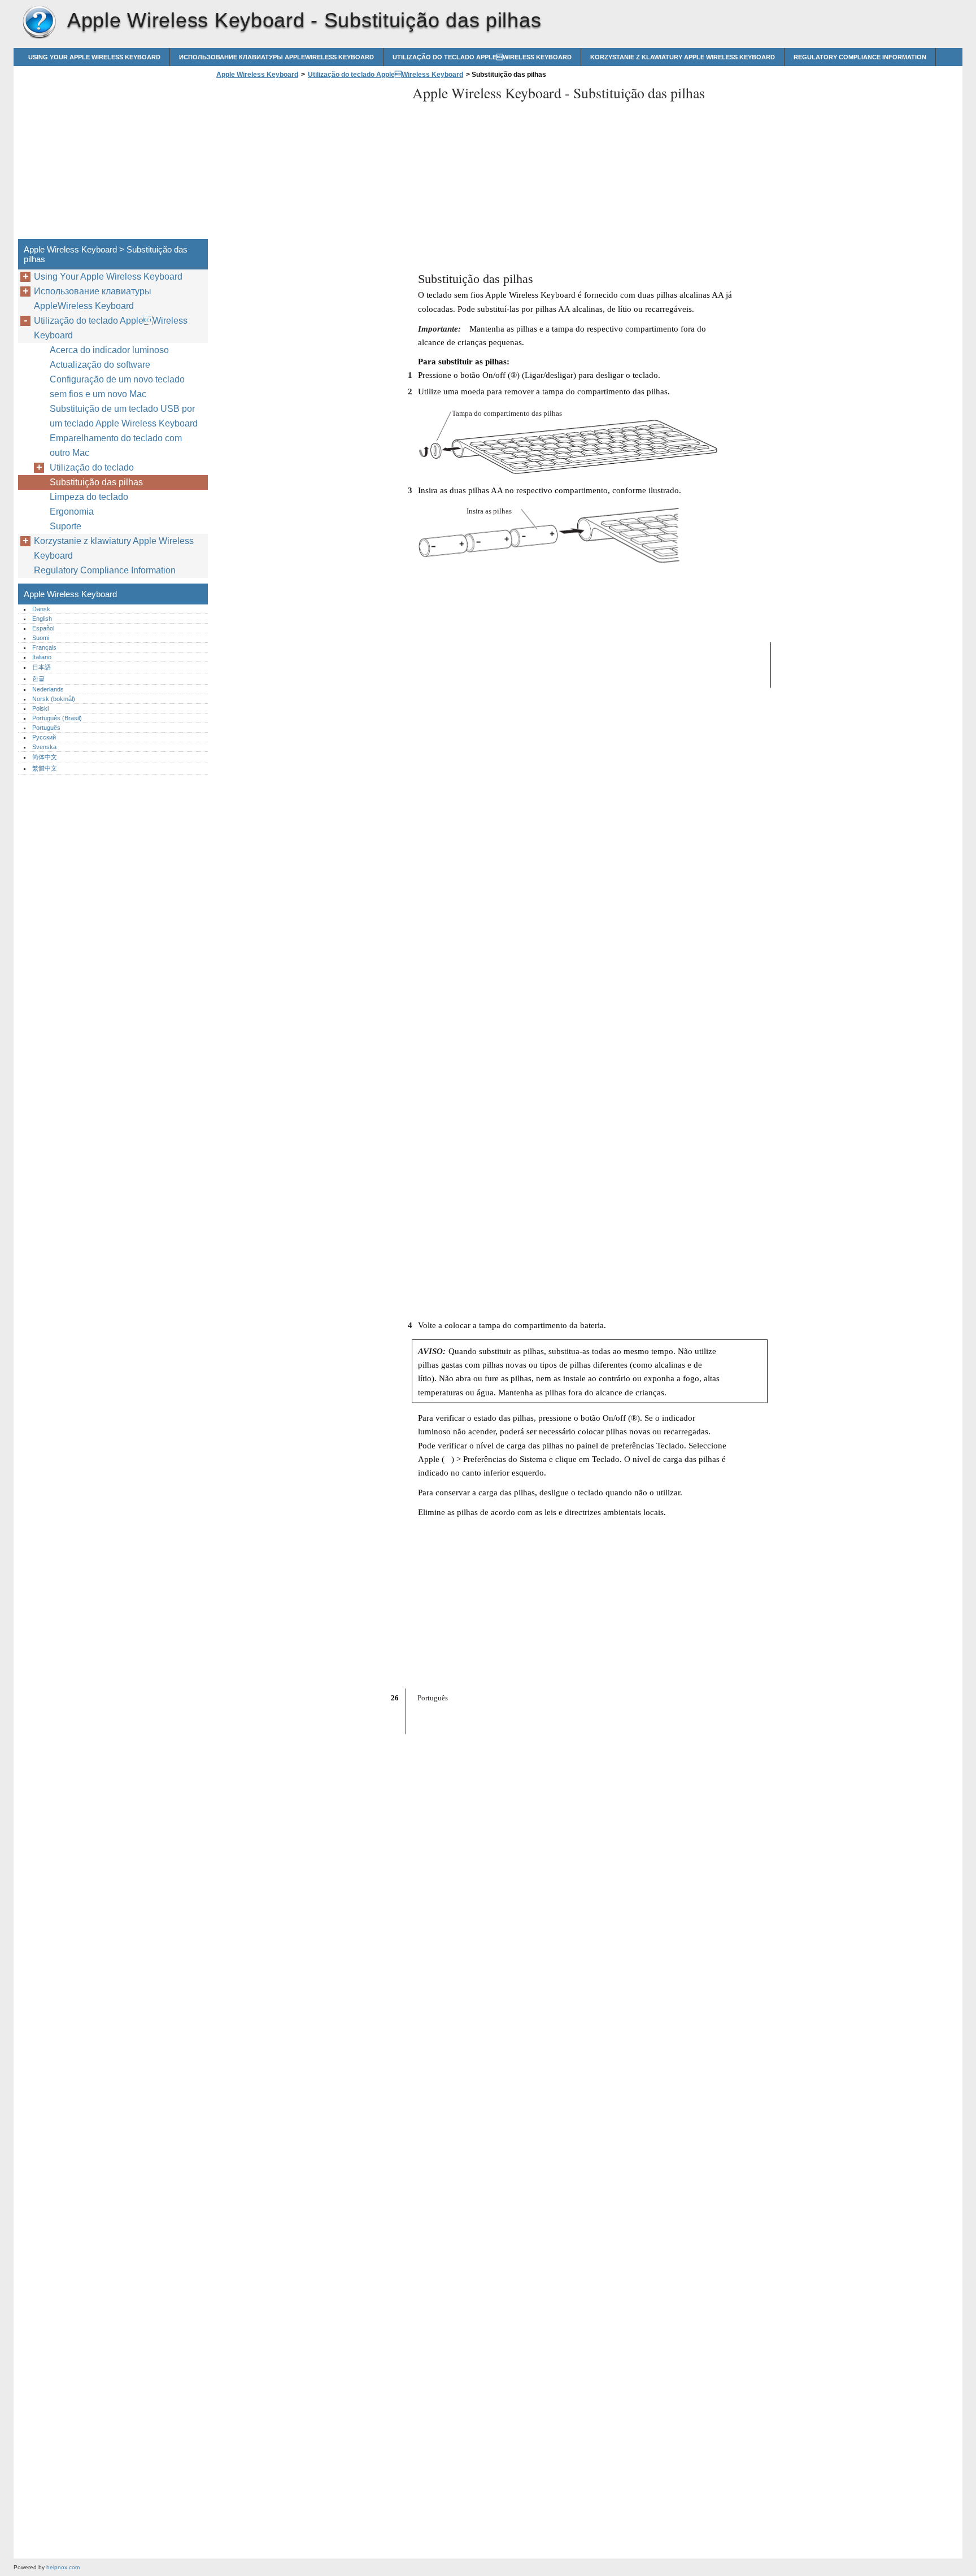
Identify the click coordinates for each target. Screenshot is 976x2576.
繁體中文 (45, 768)
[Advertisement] (308, 162)
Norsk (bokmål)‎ (54, 699)
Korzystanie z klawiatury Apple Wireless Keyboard (683, 57)
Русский (44, 737)
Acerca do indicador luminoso (109, 350)
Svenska (44, 747)
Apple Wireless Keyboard (39, 23)
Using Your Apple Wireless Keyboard (94, 57)
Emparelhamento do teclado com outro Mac (116, 445)
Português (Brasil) (57, 718)
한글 (38, 678)
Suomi (41, 638)
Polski (40, 708)
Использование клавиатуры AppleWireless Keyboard (276, 57)
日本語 (42, 667)
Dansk (41, 609)
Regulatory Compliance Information (860, 57)
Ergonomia (72, 512)
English (42, 619)
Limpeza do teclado (89, 497)
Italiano (42, 657)
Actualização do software (100, 365)
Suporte (66, 526)
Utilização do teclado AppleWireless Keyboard (482, 57)
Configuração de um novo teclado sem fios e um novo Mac (117, 387)
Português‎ (46, 728)
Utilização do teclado (92, 467)
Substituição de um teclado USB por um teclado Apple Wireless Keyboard (124, 416)
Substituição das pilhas (96, 482)
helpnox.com (63, 2567)
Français (44, 647)
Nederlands (48, 689)
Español (43, 628)
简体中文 (45, 757)
